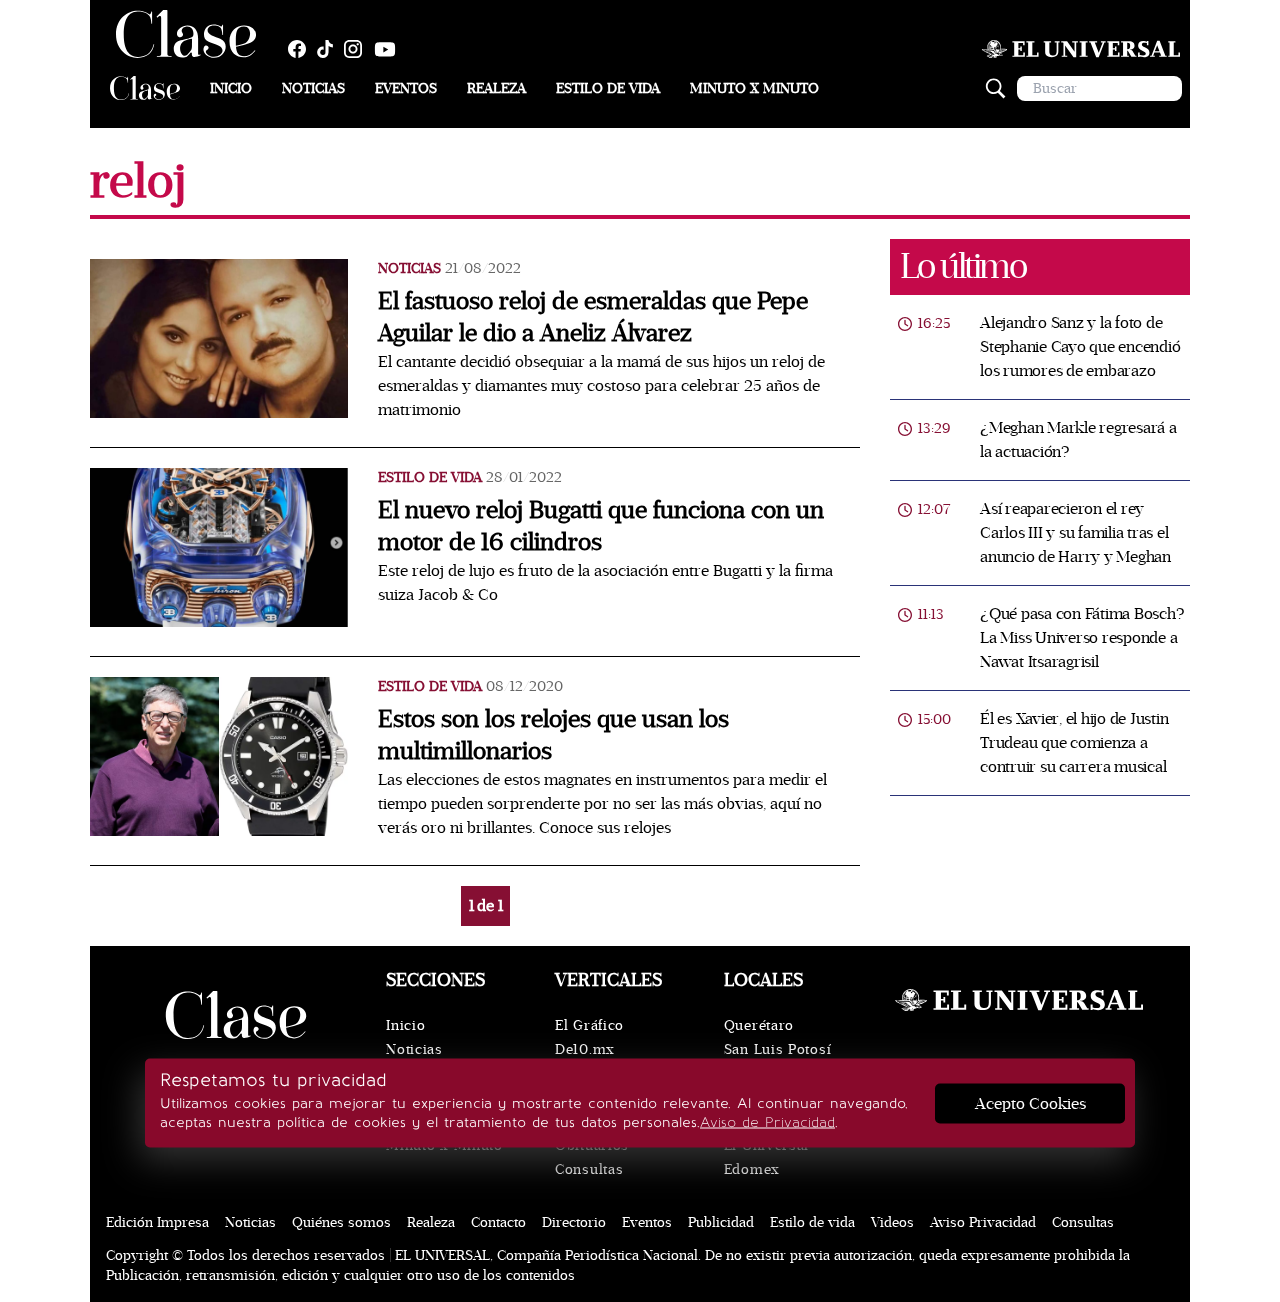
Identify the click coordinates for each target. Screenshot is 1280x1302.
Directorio (574, 1222)
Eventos (406, 88)
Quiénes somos (341, 1222)
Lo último (963, 266)
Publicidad (721, 1222)
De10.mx (585, 1049)
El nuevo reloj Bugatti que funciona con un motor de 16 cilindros (601, 526)
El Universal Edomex (766, 1157)
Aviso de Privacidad (767, 1122)
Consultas (589, 1169)
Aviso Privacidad (983, 1222)
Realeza (496, 88)
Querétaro (759, 1025)
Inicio (231, 88)
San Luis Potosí (778, 1049)
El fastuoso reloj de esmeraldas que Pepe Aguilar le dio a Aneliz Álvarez (593, 317)
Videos (892, 1222)
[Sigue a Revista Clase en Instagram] (358, 49)
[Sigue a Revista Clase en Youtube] (390, 49)
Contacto (498, 1222)
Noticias (313, 88)
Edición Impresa (157, 1222)
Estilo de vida (608, 88)
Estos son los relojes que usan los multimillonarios (553, 735)
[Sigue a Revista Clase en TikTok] (330, 49)
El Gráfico (589, 1025)
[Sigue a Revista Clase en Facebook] (302, 49)
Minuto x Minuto (754, 88)
